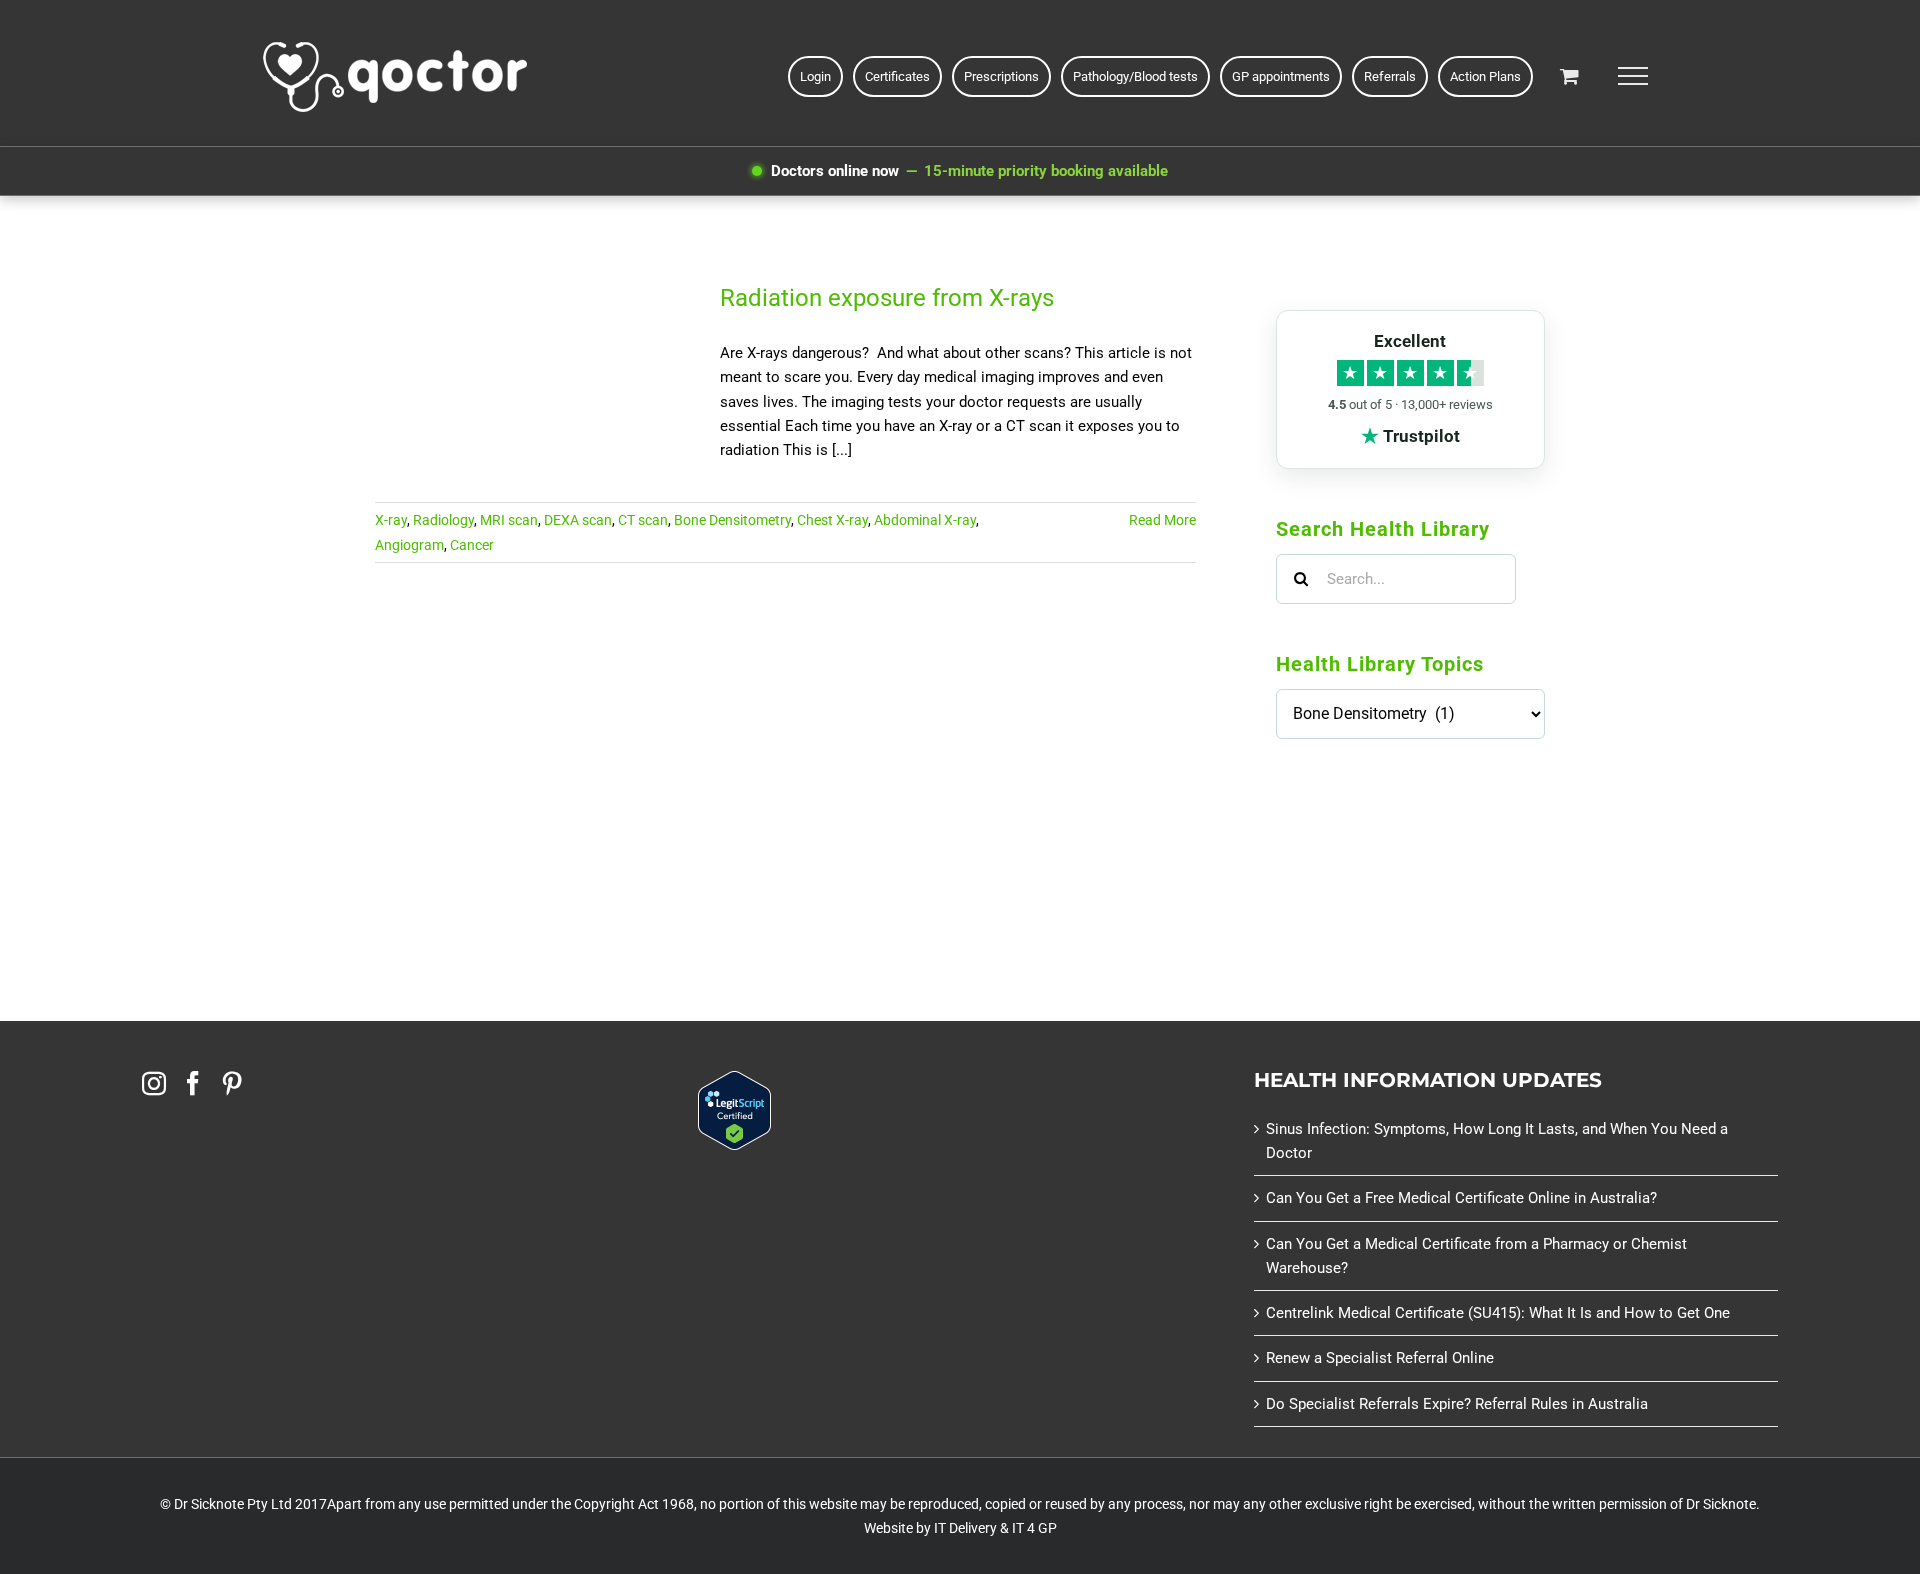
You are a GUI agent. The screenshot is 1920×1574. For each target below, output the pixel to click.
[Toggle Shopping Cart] (1569, 75)
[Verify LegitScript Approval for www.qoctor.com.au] (734, 1083)
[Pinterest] (232, 1083)
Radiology (443, 520)
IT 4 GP (1034, 1528)
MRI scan (509, 520)
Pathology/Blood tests (1135, 76)
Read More (1162, 520)
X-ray (391, 520)
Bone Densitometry (732, 520)
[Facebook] (193, 1083)
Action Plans (1485, 76)
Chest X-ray (832, 520)
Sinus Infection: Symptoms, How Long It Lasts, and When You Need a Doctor (1497, 1141)
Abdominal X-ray (925, 520)
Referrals (1390, 76)
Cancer (472, 545)
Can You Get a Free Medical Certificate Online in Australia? (1461, 1198)
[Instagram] (154, 1083)
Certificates (897, 76)
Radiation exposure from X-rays (887, 298)
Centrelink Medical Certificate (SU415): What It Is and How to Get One (1498, 1313)
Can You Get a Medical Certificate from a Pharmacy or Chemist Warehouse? (1476, 1256)
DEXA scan (578, 520)
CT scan (643, 520)
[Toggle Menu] (1632, 76)
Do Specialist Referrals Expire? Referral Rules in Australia (1457, 1404)
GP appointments (1281, 76)
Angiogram (409, 545)
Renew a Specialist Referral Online (1380, 1358)
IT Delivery (965, 1528)
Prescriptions (1001, 76)
